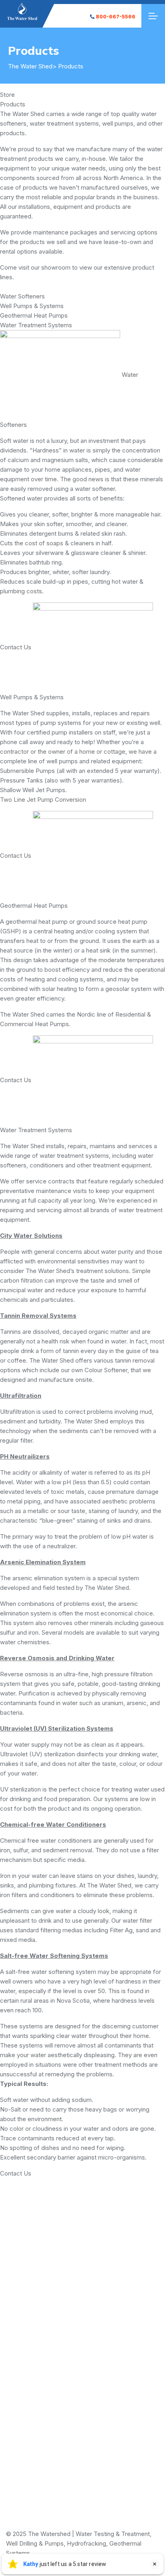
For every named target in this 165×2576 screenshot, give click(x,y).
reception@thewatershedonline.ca (82, 2428)
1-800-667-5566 (83, 2362)
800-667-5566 (116, 17)
